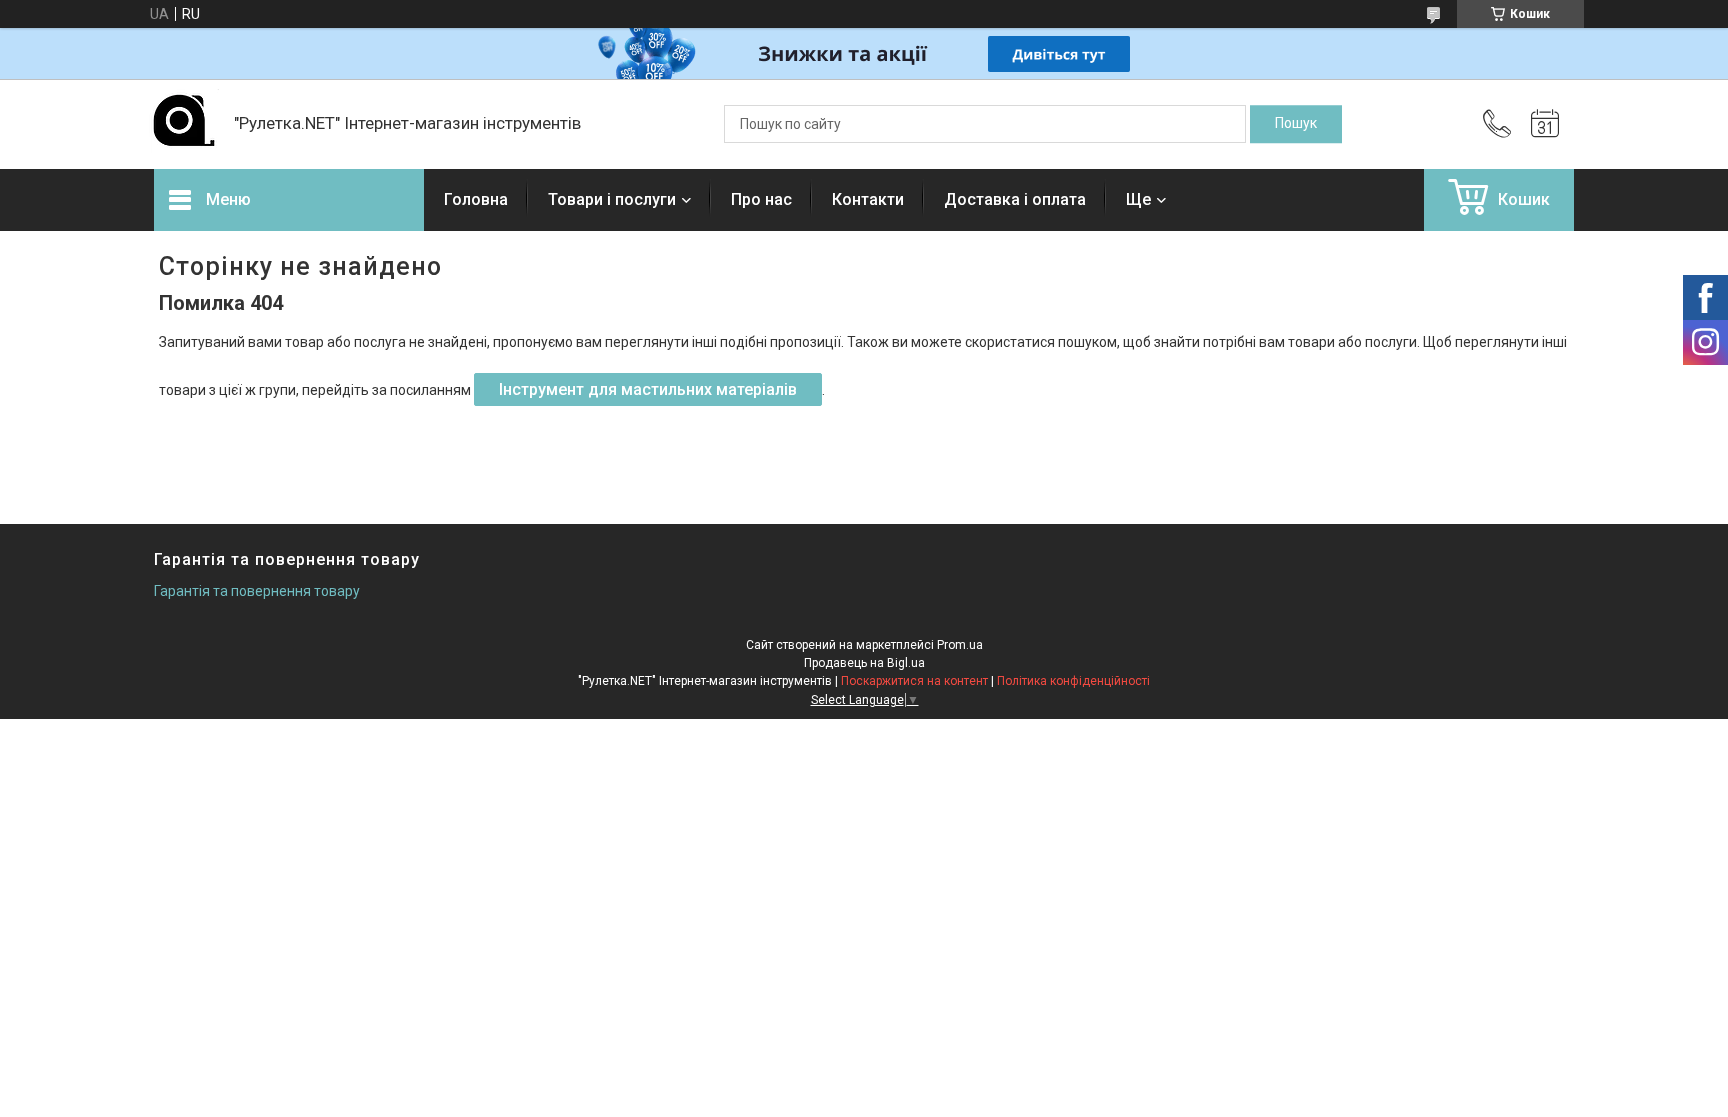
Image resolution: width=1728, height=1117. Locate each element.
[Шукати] (1296, 124)
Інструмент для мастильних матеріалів (648, 389)
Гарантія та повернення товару (257, 591)
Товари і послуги (612, 199)
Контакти (868, 199)
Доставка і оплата (1015, 199)
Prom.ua (960, 645)
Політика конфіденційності (1073, 681)
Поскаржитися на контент (914, 681)
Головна (476, 199)
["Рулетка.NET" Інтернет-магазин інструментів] (184, 124)
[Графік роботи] (1545, 124)
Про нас (761, 199)
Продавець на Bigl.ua (864, 663)
